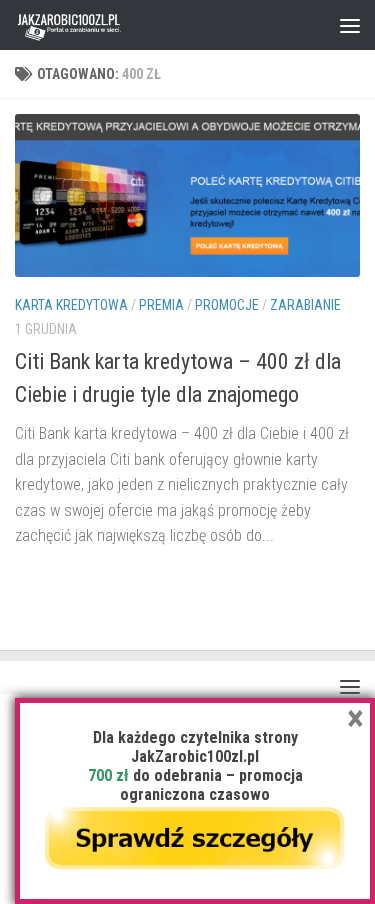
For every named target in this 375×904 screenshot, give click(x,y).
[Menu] (350, 25)
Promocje (227, 305)
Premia (161, 305)
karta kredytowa (71, 305)
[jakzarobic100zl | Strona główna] (88, 25)
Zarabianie (305, 305)
